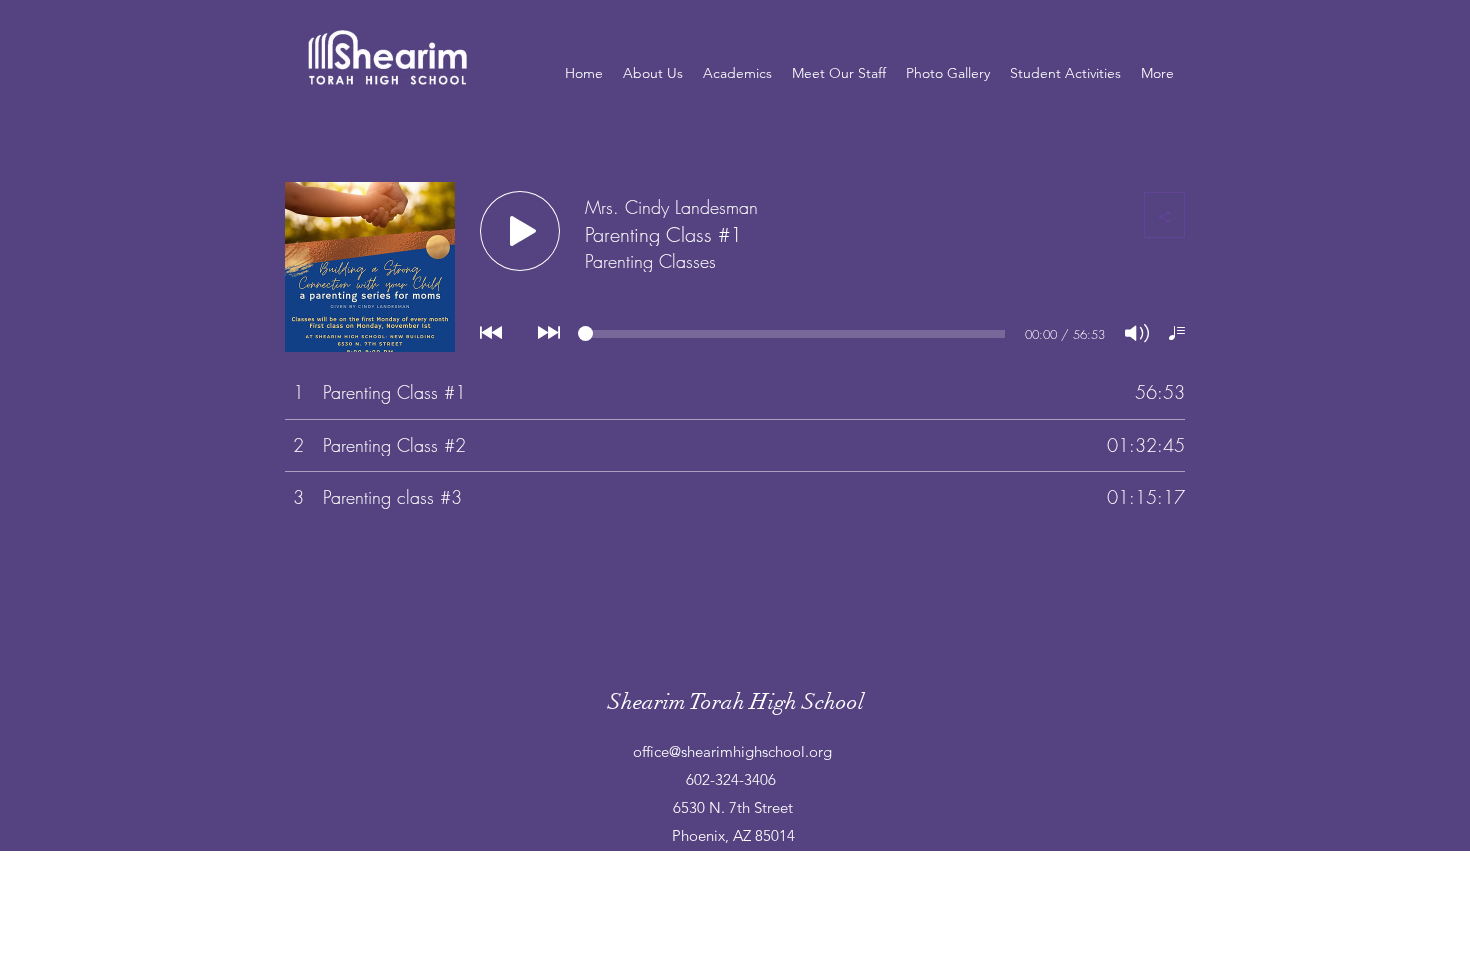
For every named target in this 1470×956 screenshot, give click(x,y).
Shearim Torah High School (736, 701)
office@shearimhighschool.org (732, 751)
